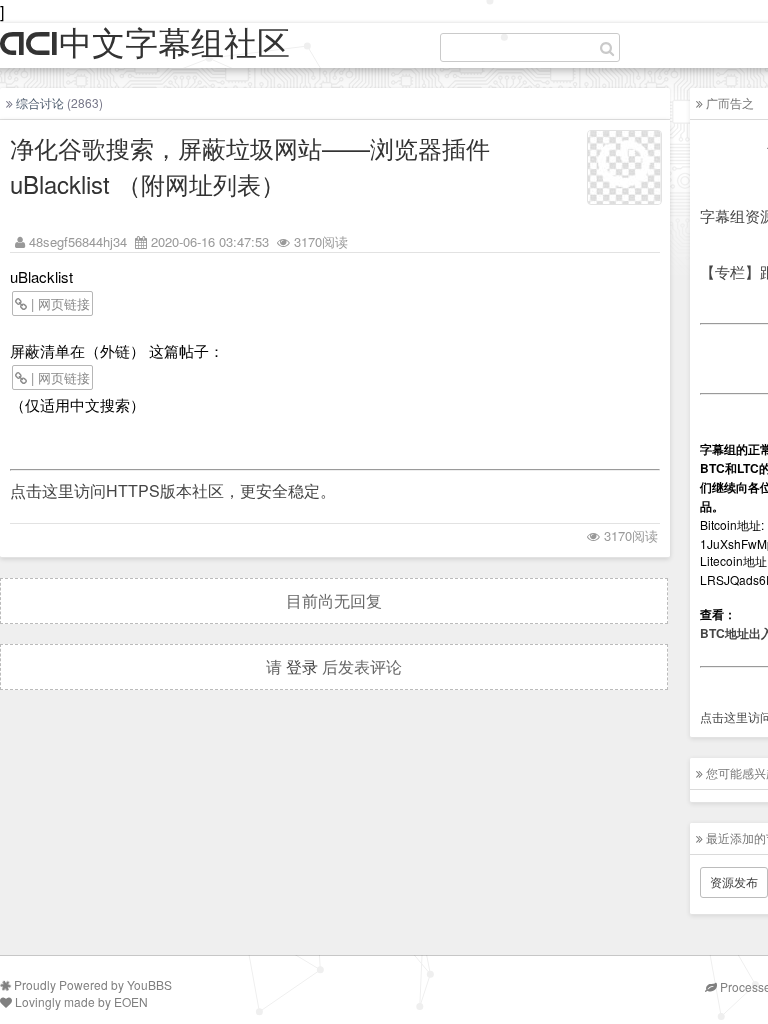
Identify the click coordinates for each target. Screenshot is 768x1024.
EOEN (131, 1001)
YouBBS (149, 984)
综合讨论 (40, 102)
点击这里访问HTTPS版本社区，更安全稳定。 (173, 490)
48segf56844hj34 (78, 241)
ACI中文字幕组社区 (145, 44)
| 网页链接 (58, 303)
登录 (302, 666)
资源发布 (734, 881)
